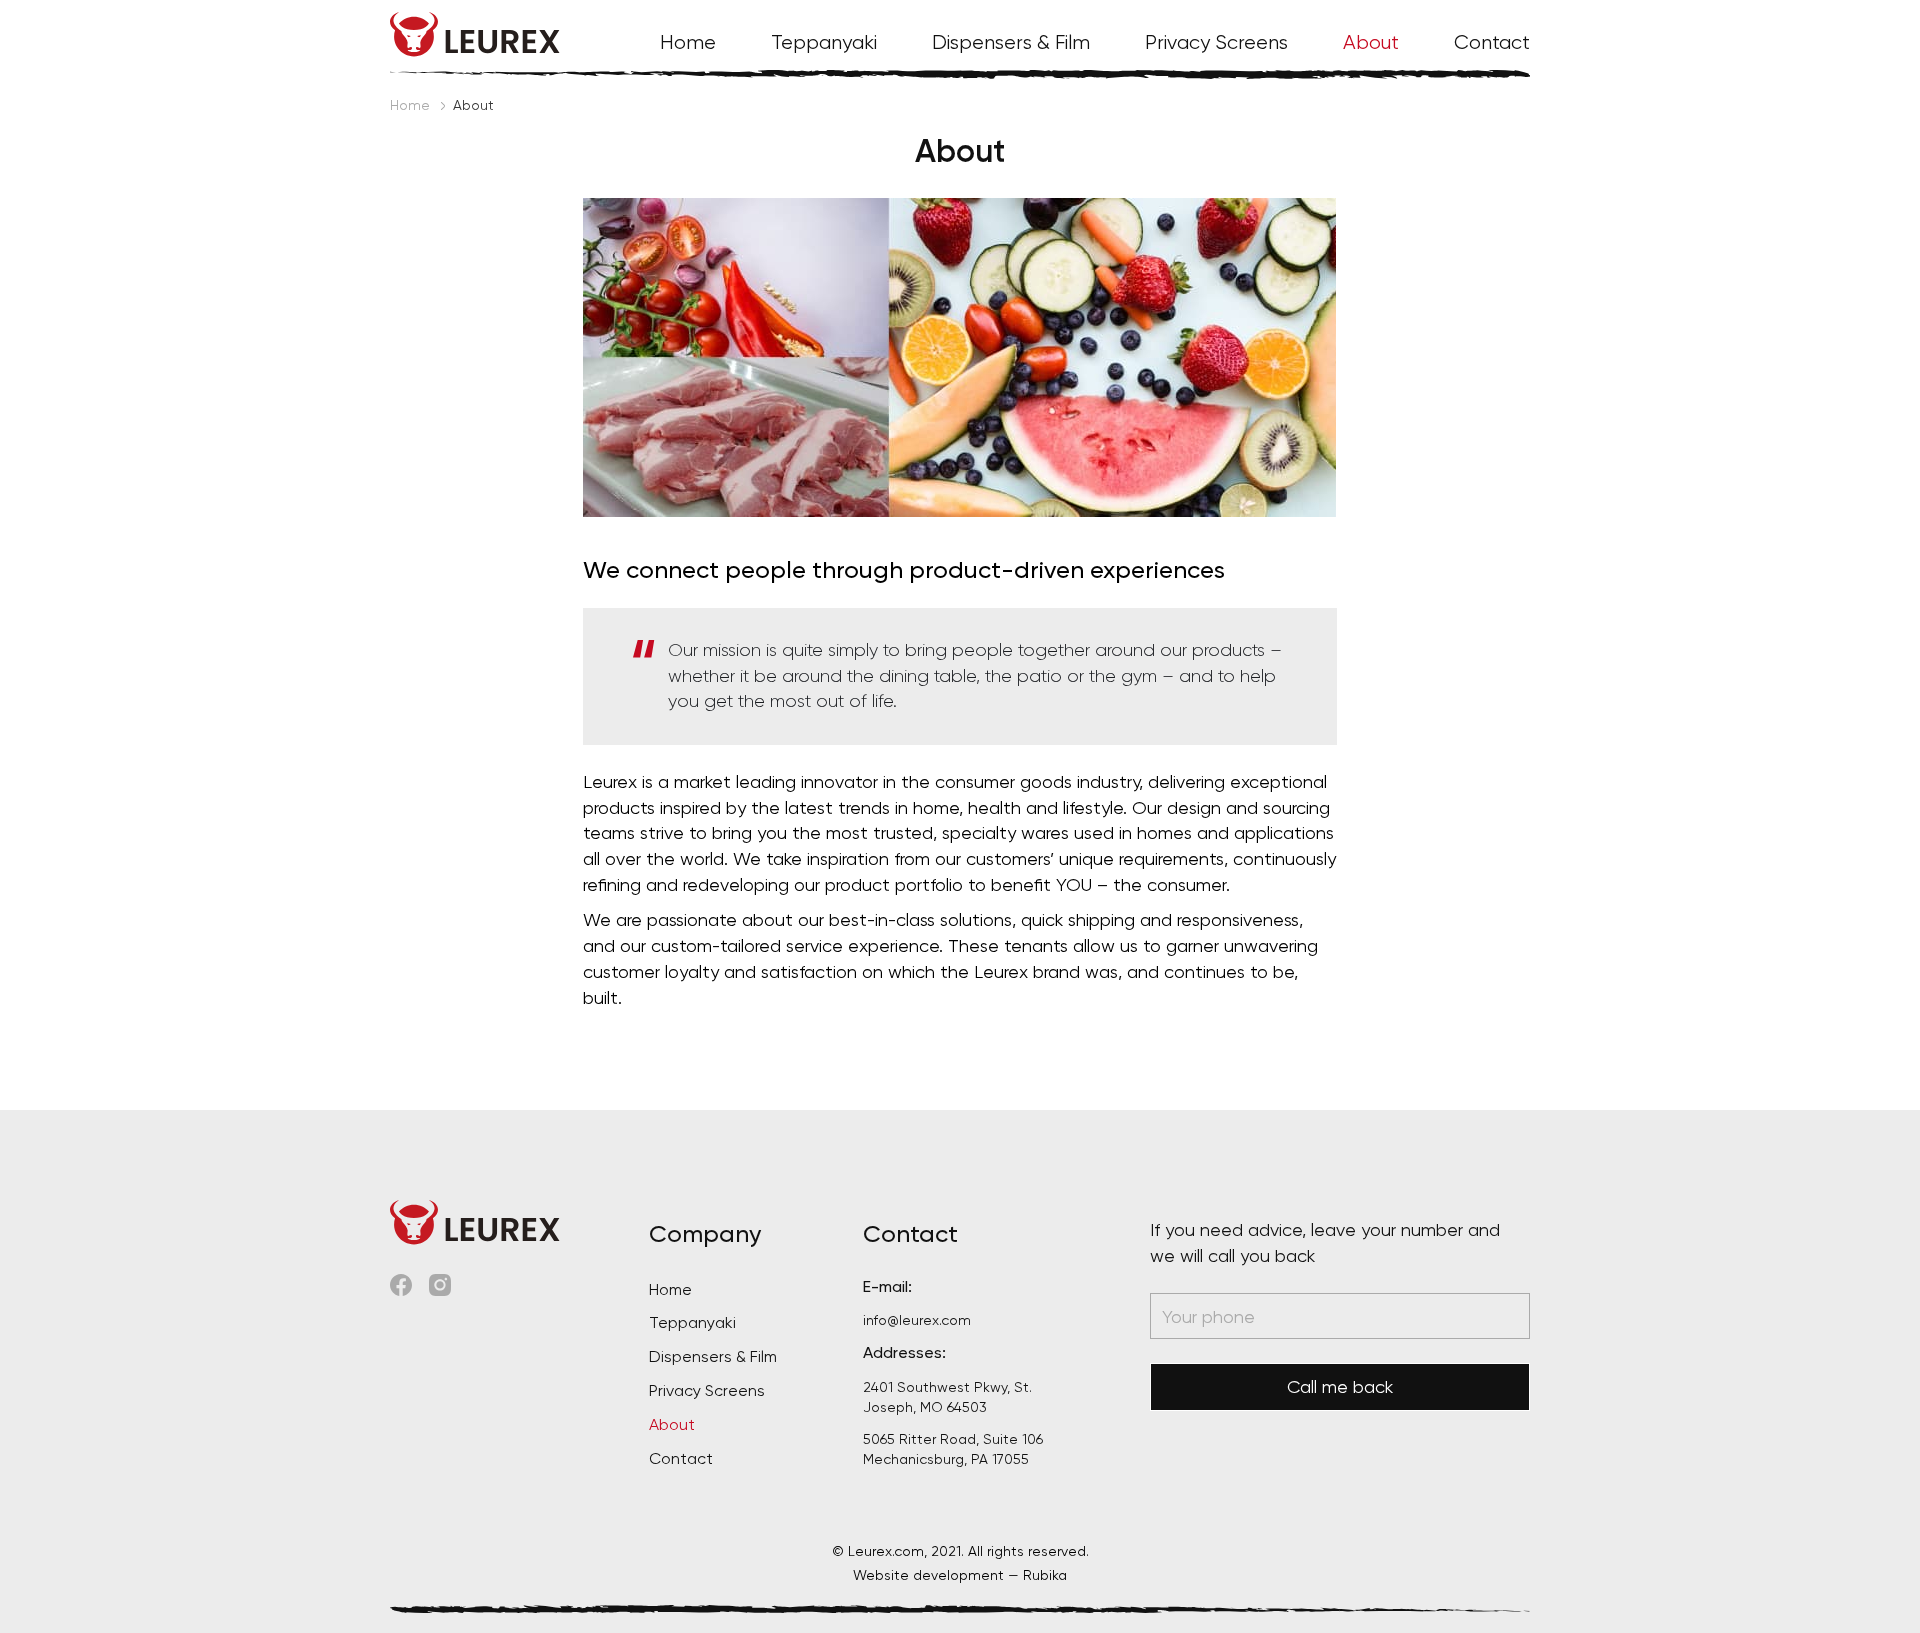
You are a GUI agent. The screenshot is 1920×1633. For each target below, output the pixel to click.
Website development (928, 1575)
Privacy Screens (1216, 42)
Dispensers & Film (1011, 42)
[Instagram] (440, 1282)
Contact (1492, 42)
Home (688, 42)
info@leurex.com (917, 1320)
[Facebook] (401, 1282)
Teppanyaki (824, 42)
